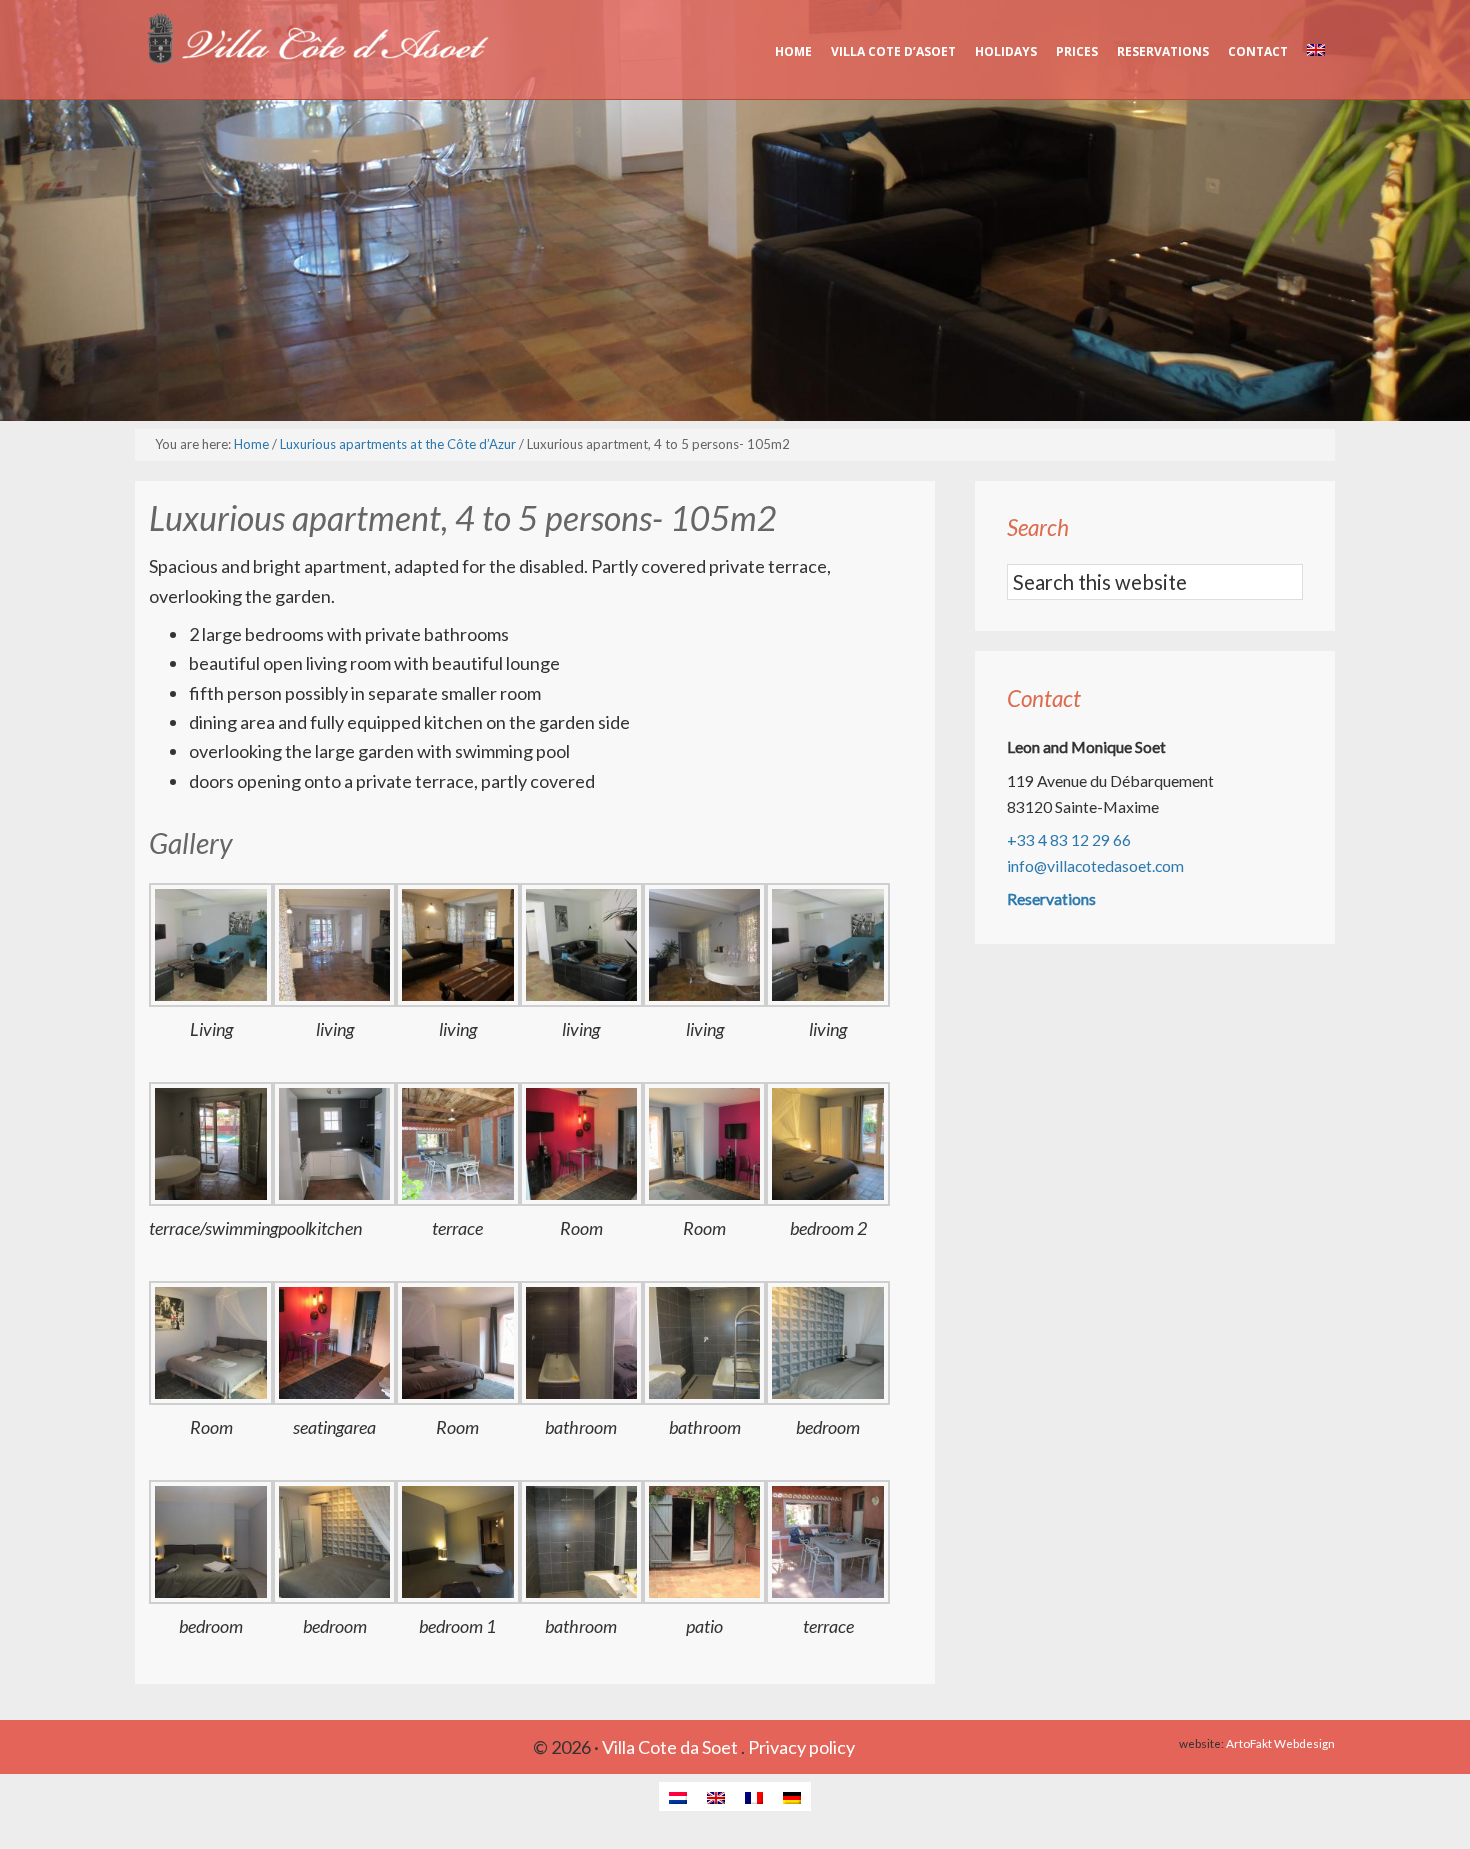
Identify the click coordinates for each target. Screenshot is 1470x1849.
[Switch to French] (754, 1796)
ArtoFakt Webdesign (1280, 1743)
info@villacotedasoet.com (1095, 865)
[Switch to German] (792, 1796)
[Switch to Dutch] (678, 1796)
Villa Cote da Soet (670, 1747)
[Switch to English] (716, 1796)
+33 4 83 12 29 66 (1069, 839)
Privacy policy (801, 1747)
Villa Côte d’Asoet (315, 40)
